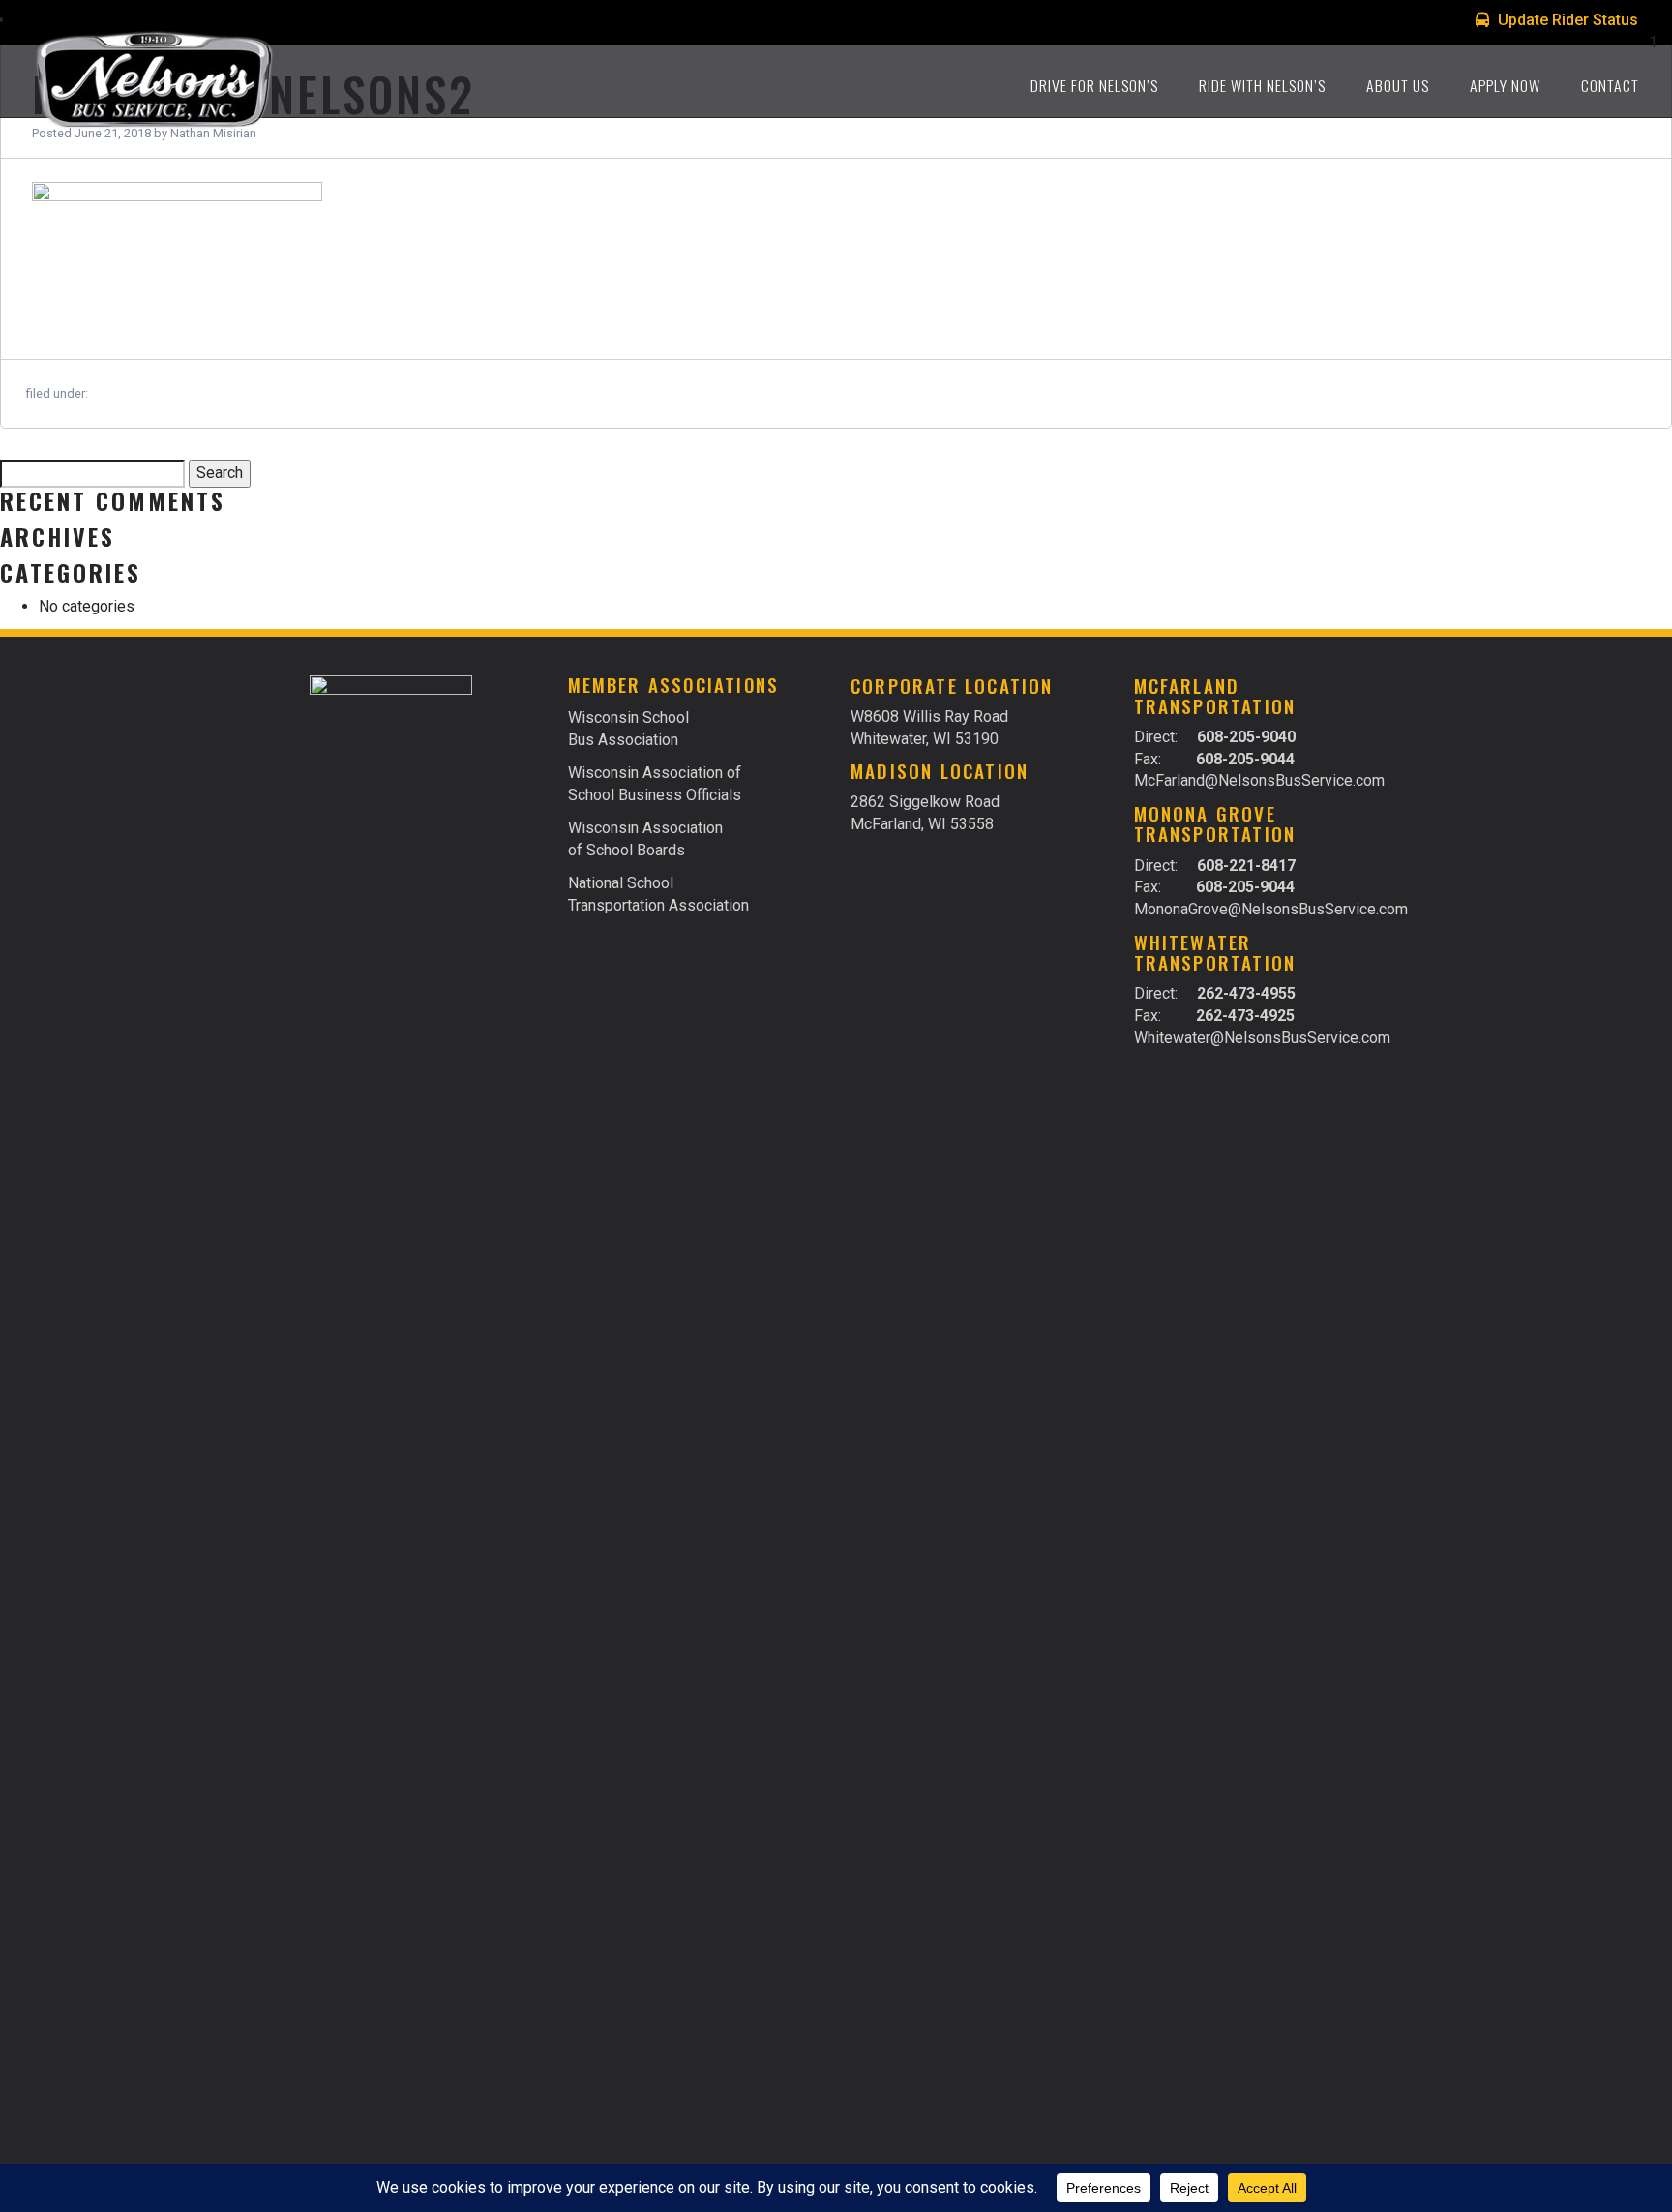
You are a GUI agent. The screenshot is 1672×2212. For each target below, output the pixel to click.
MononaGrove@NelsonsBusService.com (1261, 909)
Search (220, 473)
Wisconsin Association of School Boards (645, 839)
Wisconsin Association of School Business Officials (655, 784)
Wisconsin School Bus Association (628, 729)
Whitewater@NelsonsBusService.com (1261, 1038)
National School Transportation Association (658, 894)
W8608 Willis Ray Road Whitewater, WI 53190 (929, 728)
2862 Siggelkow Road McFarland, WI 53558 (925, 813)
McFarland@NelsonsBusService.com (1259, 780)
